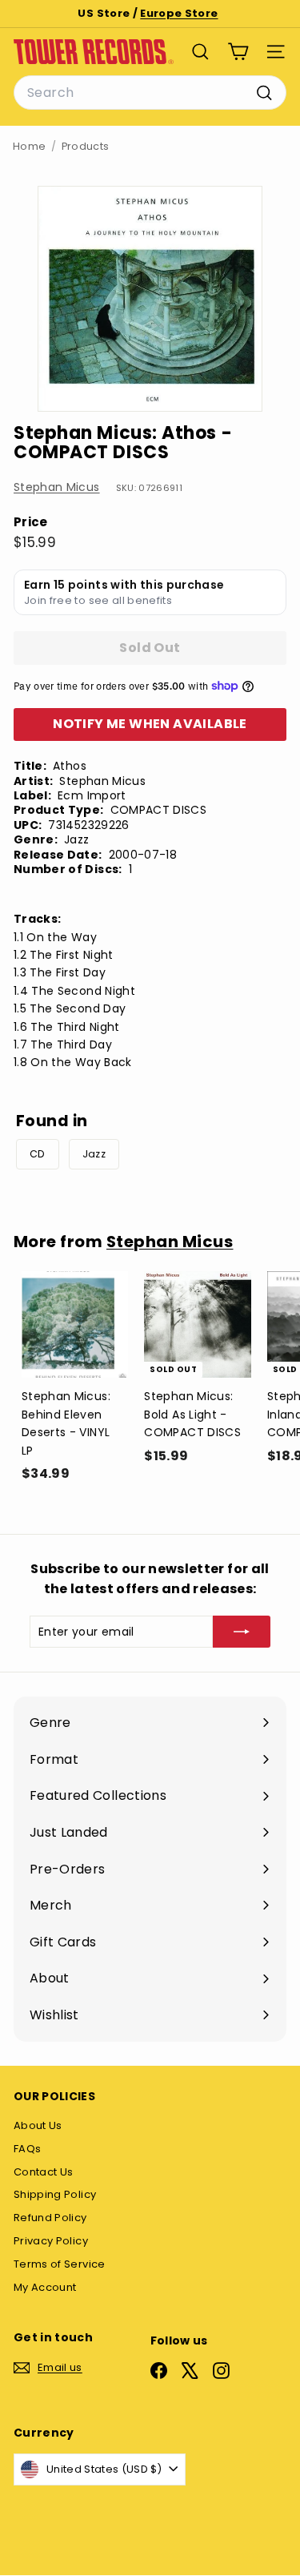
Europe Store (179, 13)
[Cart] (238, 52)
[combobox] (150, 93)
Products (86, 146)
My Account (45, 2287)
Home (29, 146)
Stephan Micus (57, 487)
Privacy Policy (51, 2241)
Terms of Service (60, 2264)
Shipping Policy (55, 2194)
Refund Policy (50, 2218)
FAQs (27, 2149)
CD (38, 1154)
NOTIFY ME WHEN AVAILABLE (150, 724)
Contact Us (44, 2172)
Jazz (94, 1154)
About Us (38, 2125)
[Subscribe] (242, 1632)
